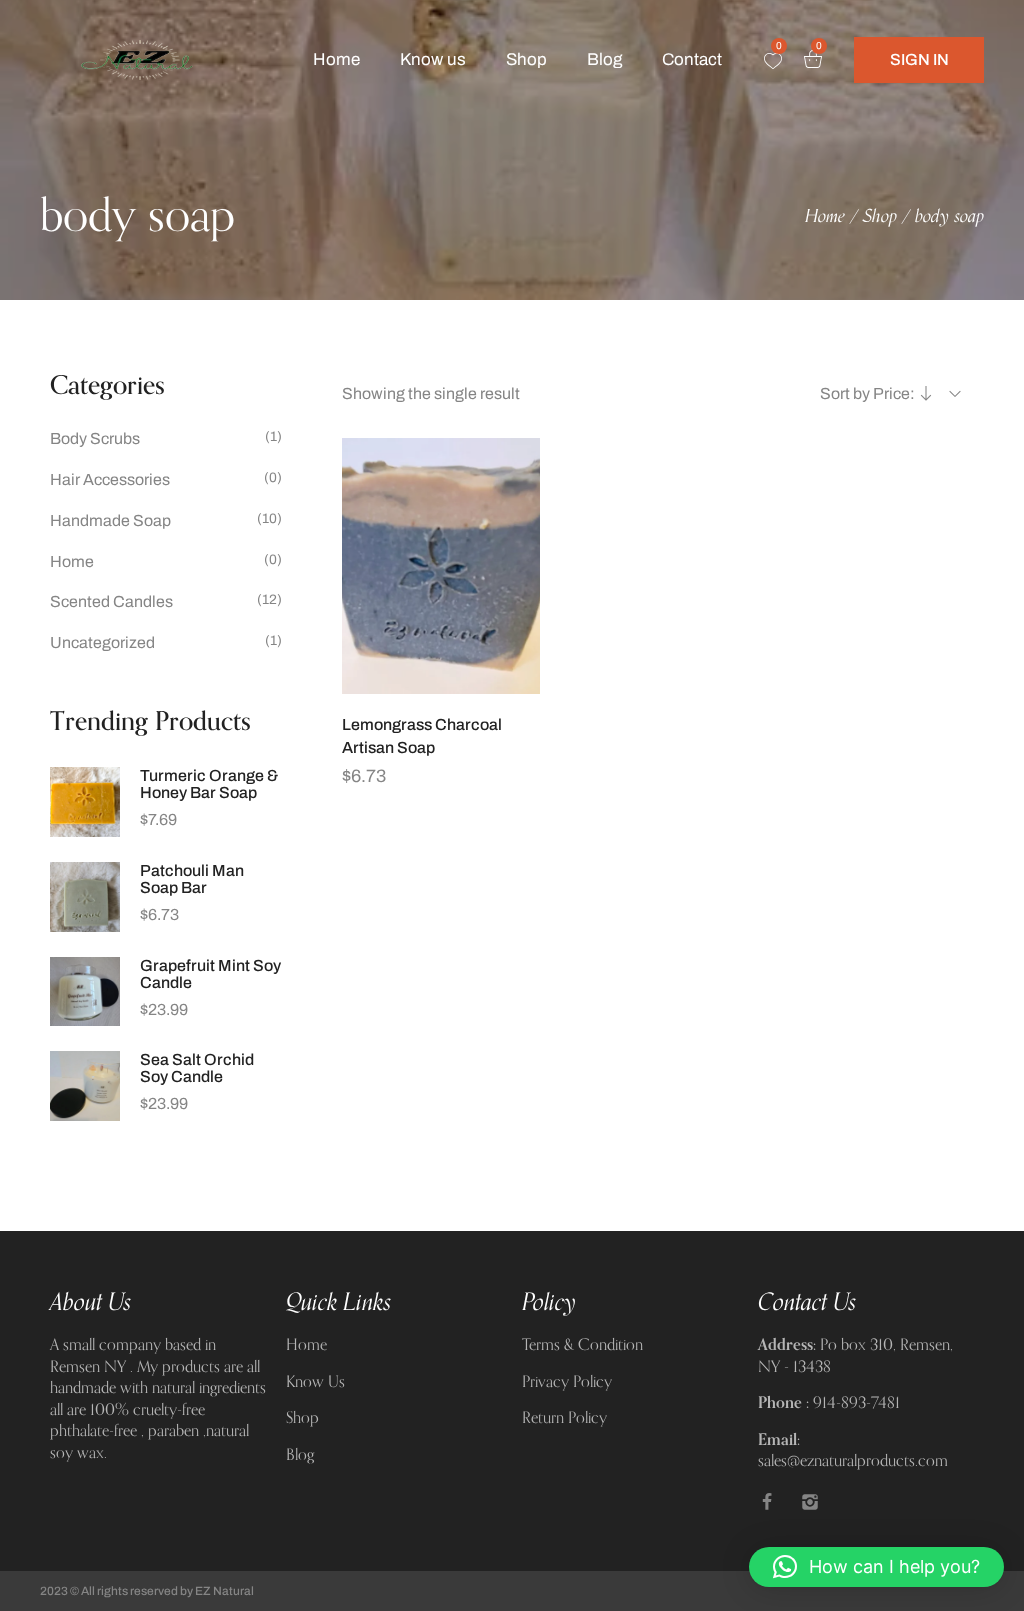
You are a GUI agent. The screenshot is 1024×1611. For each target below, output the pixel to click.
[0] (773, 61)
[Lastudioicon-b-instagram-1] (810, 1502)
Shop (880, 217)
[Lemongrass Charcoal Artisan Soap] (440, 566)
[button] (876, 1567)
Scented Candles (111, 601)
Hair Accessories (110, 479)
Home (825, 217)
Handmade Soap (110, 520)
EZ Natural (224, 1591)
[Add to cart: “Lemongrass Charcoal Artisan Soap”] (441, 684)
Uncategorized (102, 642)
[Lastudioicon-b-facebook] (767, 1502)
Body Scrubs (95, 438)
